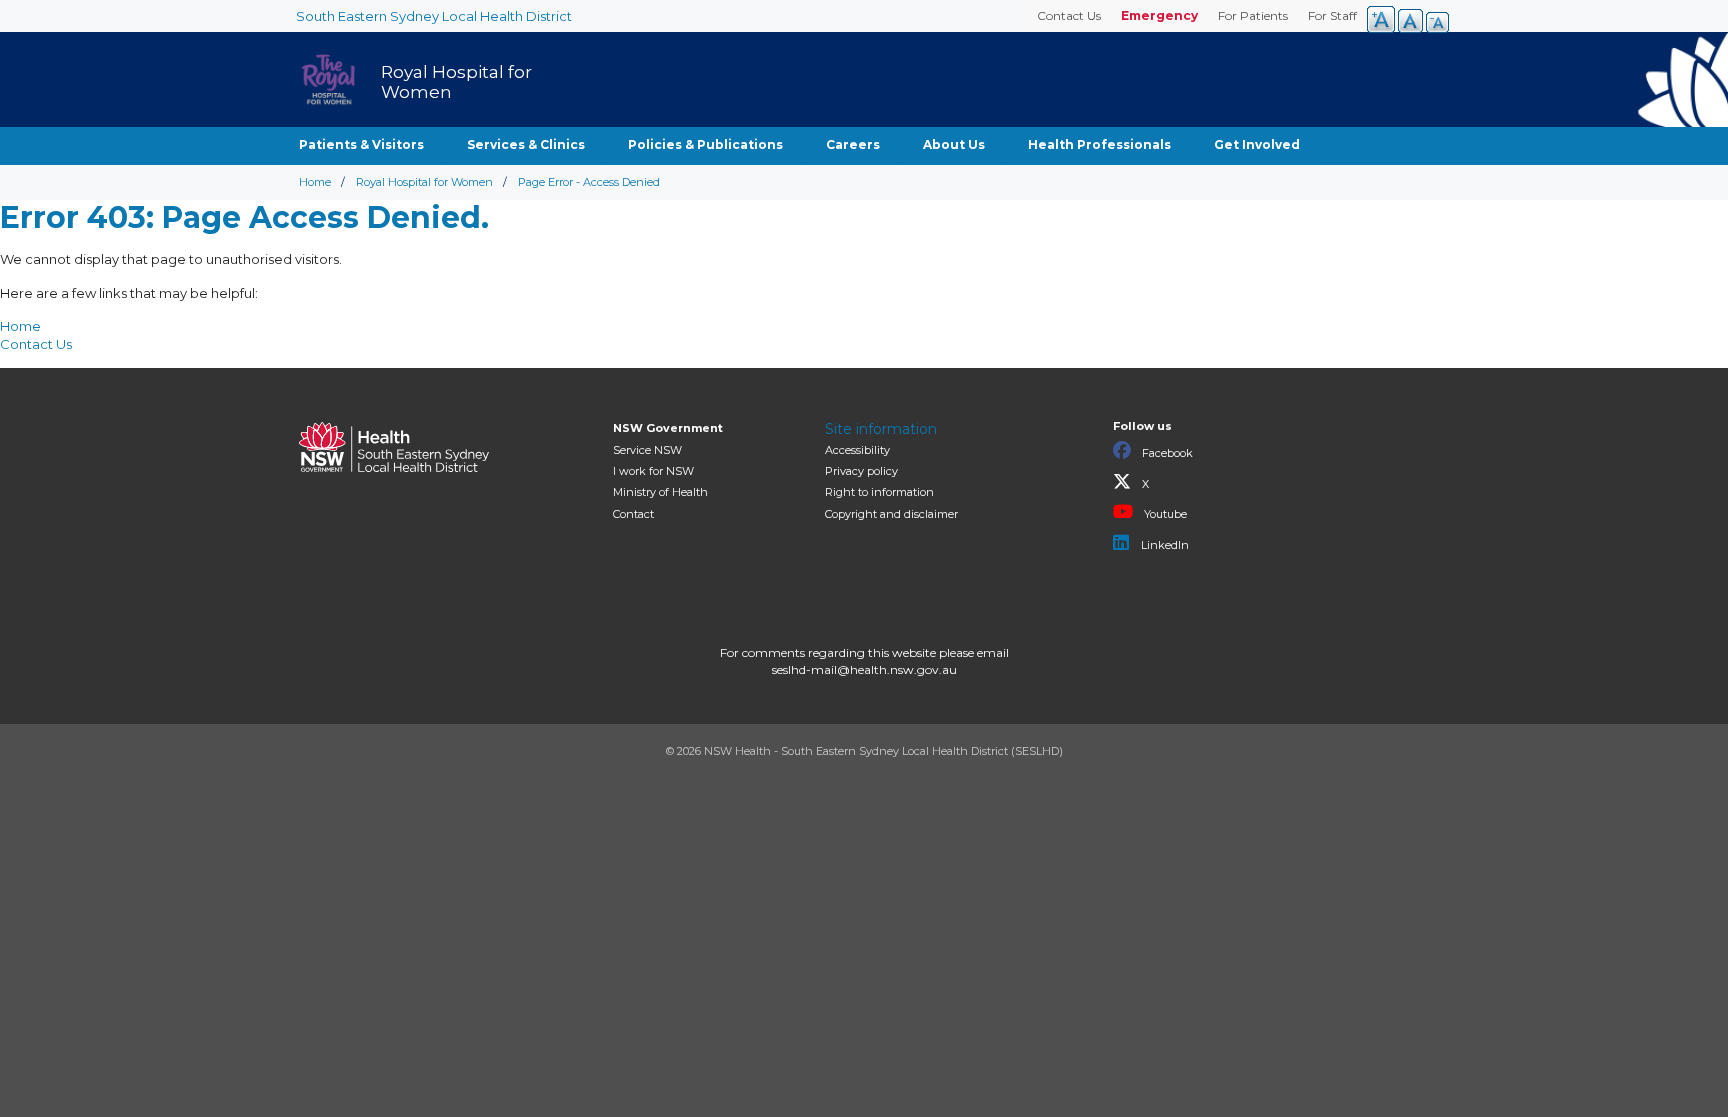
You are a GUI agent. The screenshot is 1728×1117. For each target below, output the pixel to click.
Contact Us (1069, 15)
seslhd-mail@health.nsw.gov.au (864, 669)
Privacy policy (861, 471)
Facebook (1166, 453)
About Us (954, 144)
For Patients (1253, 15)
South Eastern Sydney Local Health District (434, 16)
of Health (660, 492)
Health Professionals (1099, 144)
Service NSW (647, 450)
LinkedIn (1163, 545)
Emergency (1159, 15)
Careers (853, 144)
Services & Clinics (526, 144)
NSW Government (668, 428)
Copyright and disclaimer (891, 514)
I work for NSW (653, 471)
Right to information (879, 492)
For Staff (1332, 15)
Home (315, 182)
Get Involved (1257, 144)
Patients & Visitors (361, 144)
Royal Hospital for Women (424, 182)
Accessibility (857, 450)
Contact (633, 514)
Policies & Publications (705, 144)
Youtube (1164, 514)
